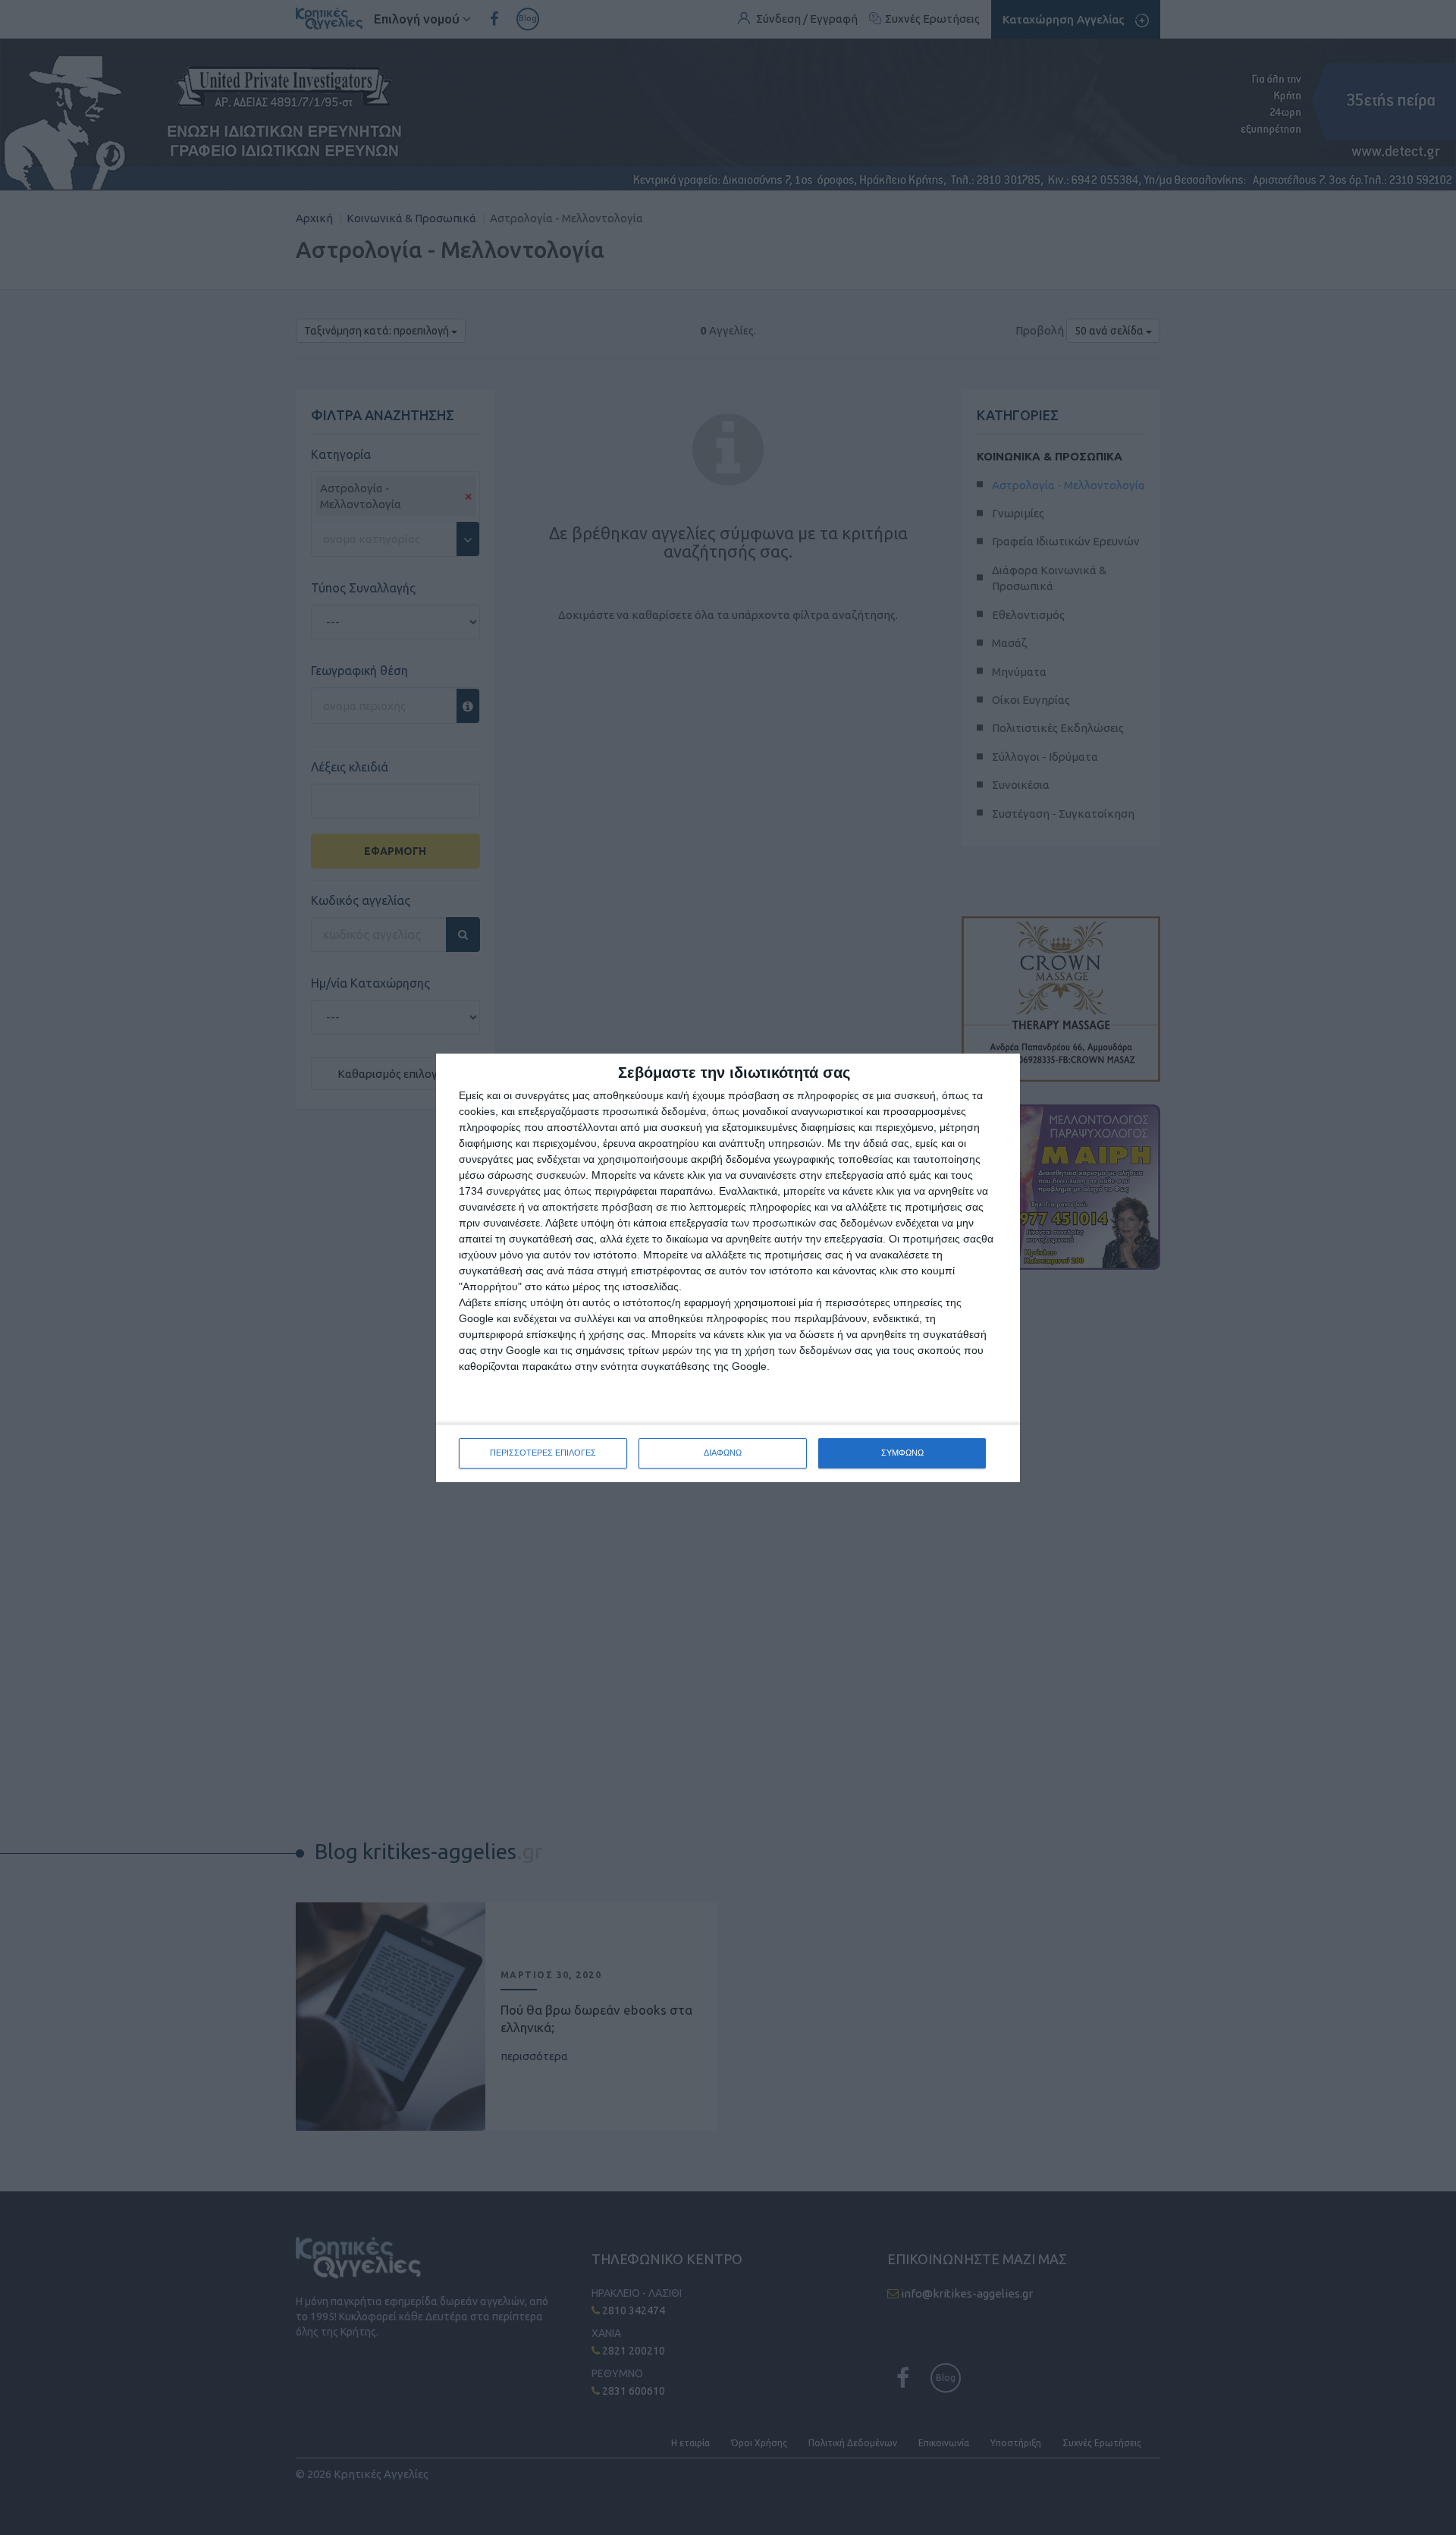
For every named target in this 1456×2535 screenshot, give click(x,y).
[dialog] (728, 1268)
